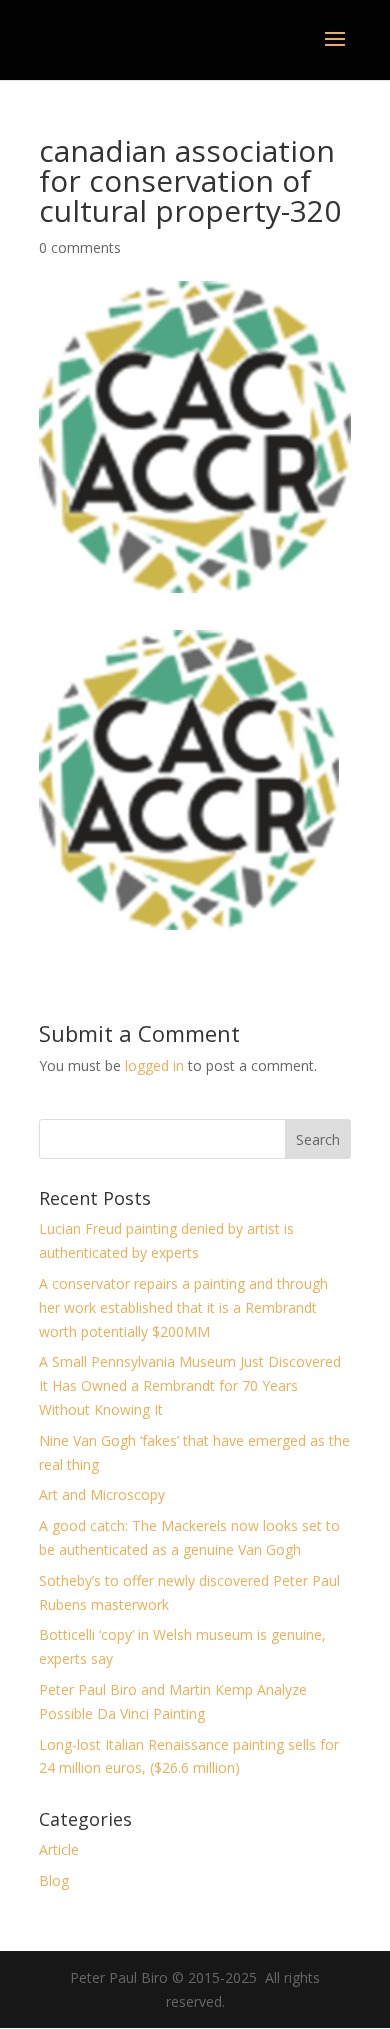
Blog (54, 1880)
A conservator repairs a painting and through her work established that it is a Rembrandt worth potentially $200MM (183, 1307)
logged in (154, 1065)
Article (59, 1849)
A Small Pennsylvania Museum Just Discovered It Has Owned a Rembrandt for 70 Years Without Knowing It (190, 1385)
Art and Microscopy (102, 1494)
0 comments (80, 247)
